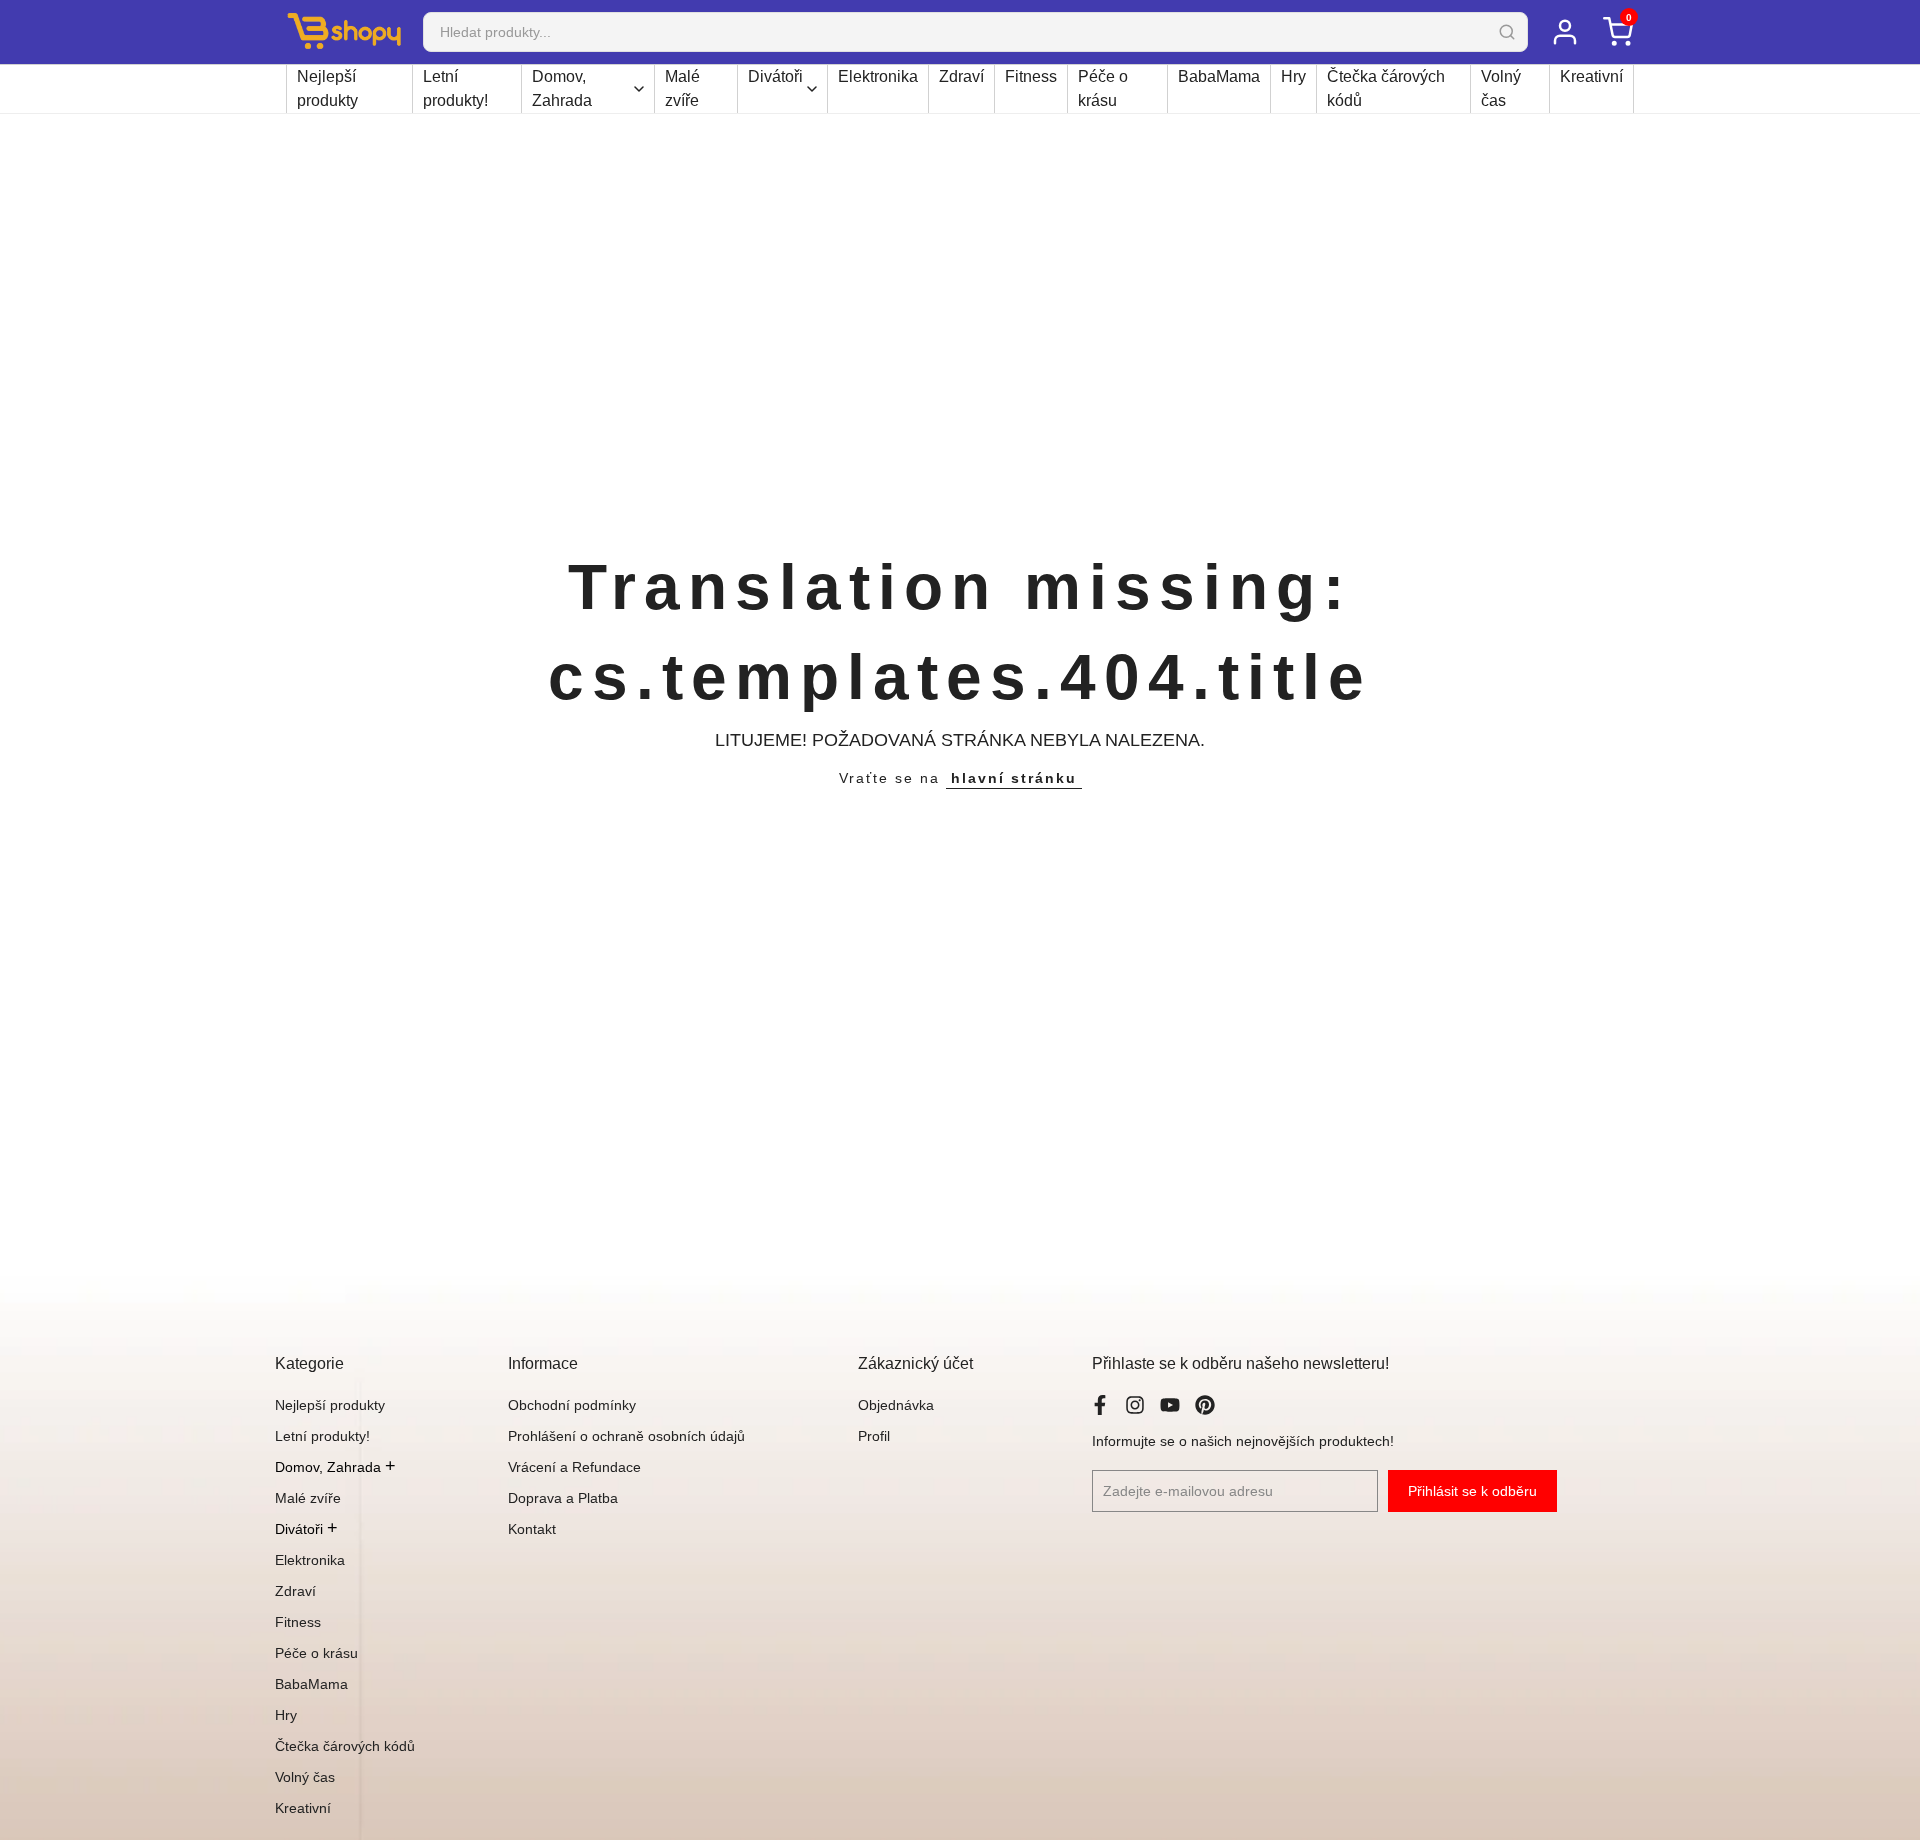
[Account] (1564, 32)
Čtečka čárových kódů (1386, 88)
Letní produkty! (455, 88)
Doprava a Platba (563, 1498)
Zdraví (961, 76)
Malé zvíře (682, 88)
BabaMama (1219, 76)
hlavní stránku (1014, 778)
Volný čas (1501, 88)
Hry (1293, 76)
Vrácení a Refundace (574, 1467)
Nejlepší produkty (327, 88)
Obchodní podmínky (572, 1405)
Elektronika (878, 76)
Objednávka (896, 1405)
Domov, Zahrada (562, 88)
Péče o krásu (1103, 88)
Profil (874, 1436)
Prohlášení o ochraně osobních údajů (626, 1436)
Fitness (1031, 76)
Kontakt (532, 1529)
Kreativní (1591, 76)
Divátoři (775, 76)
